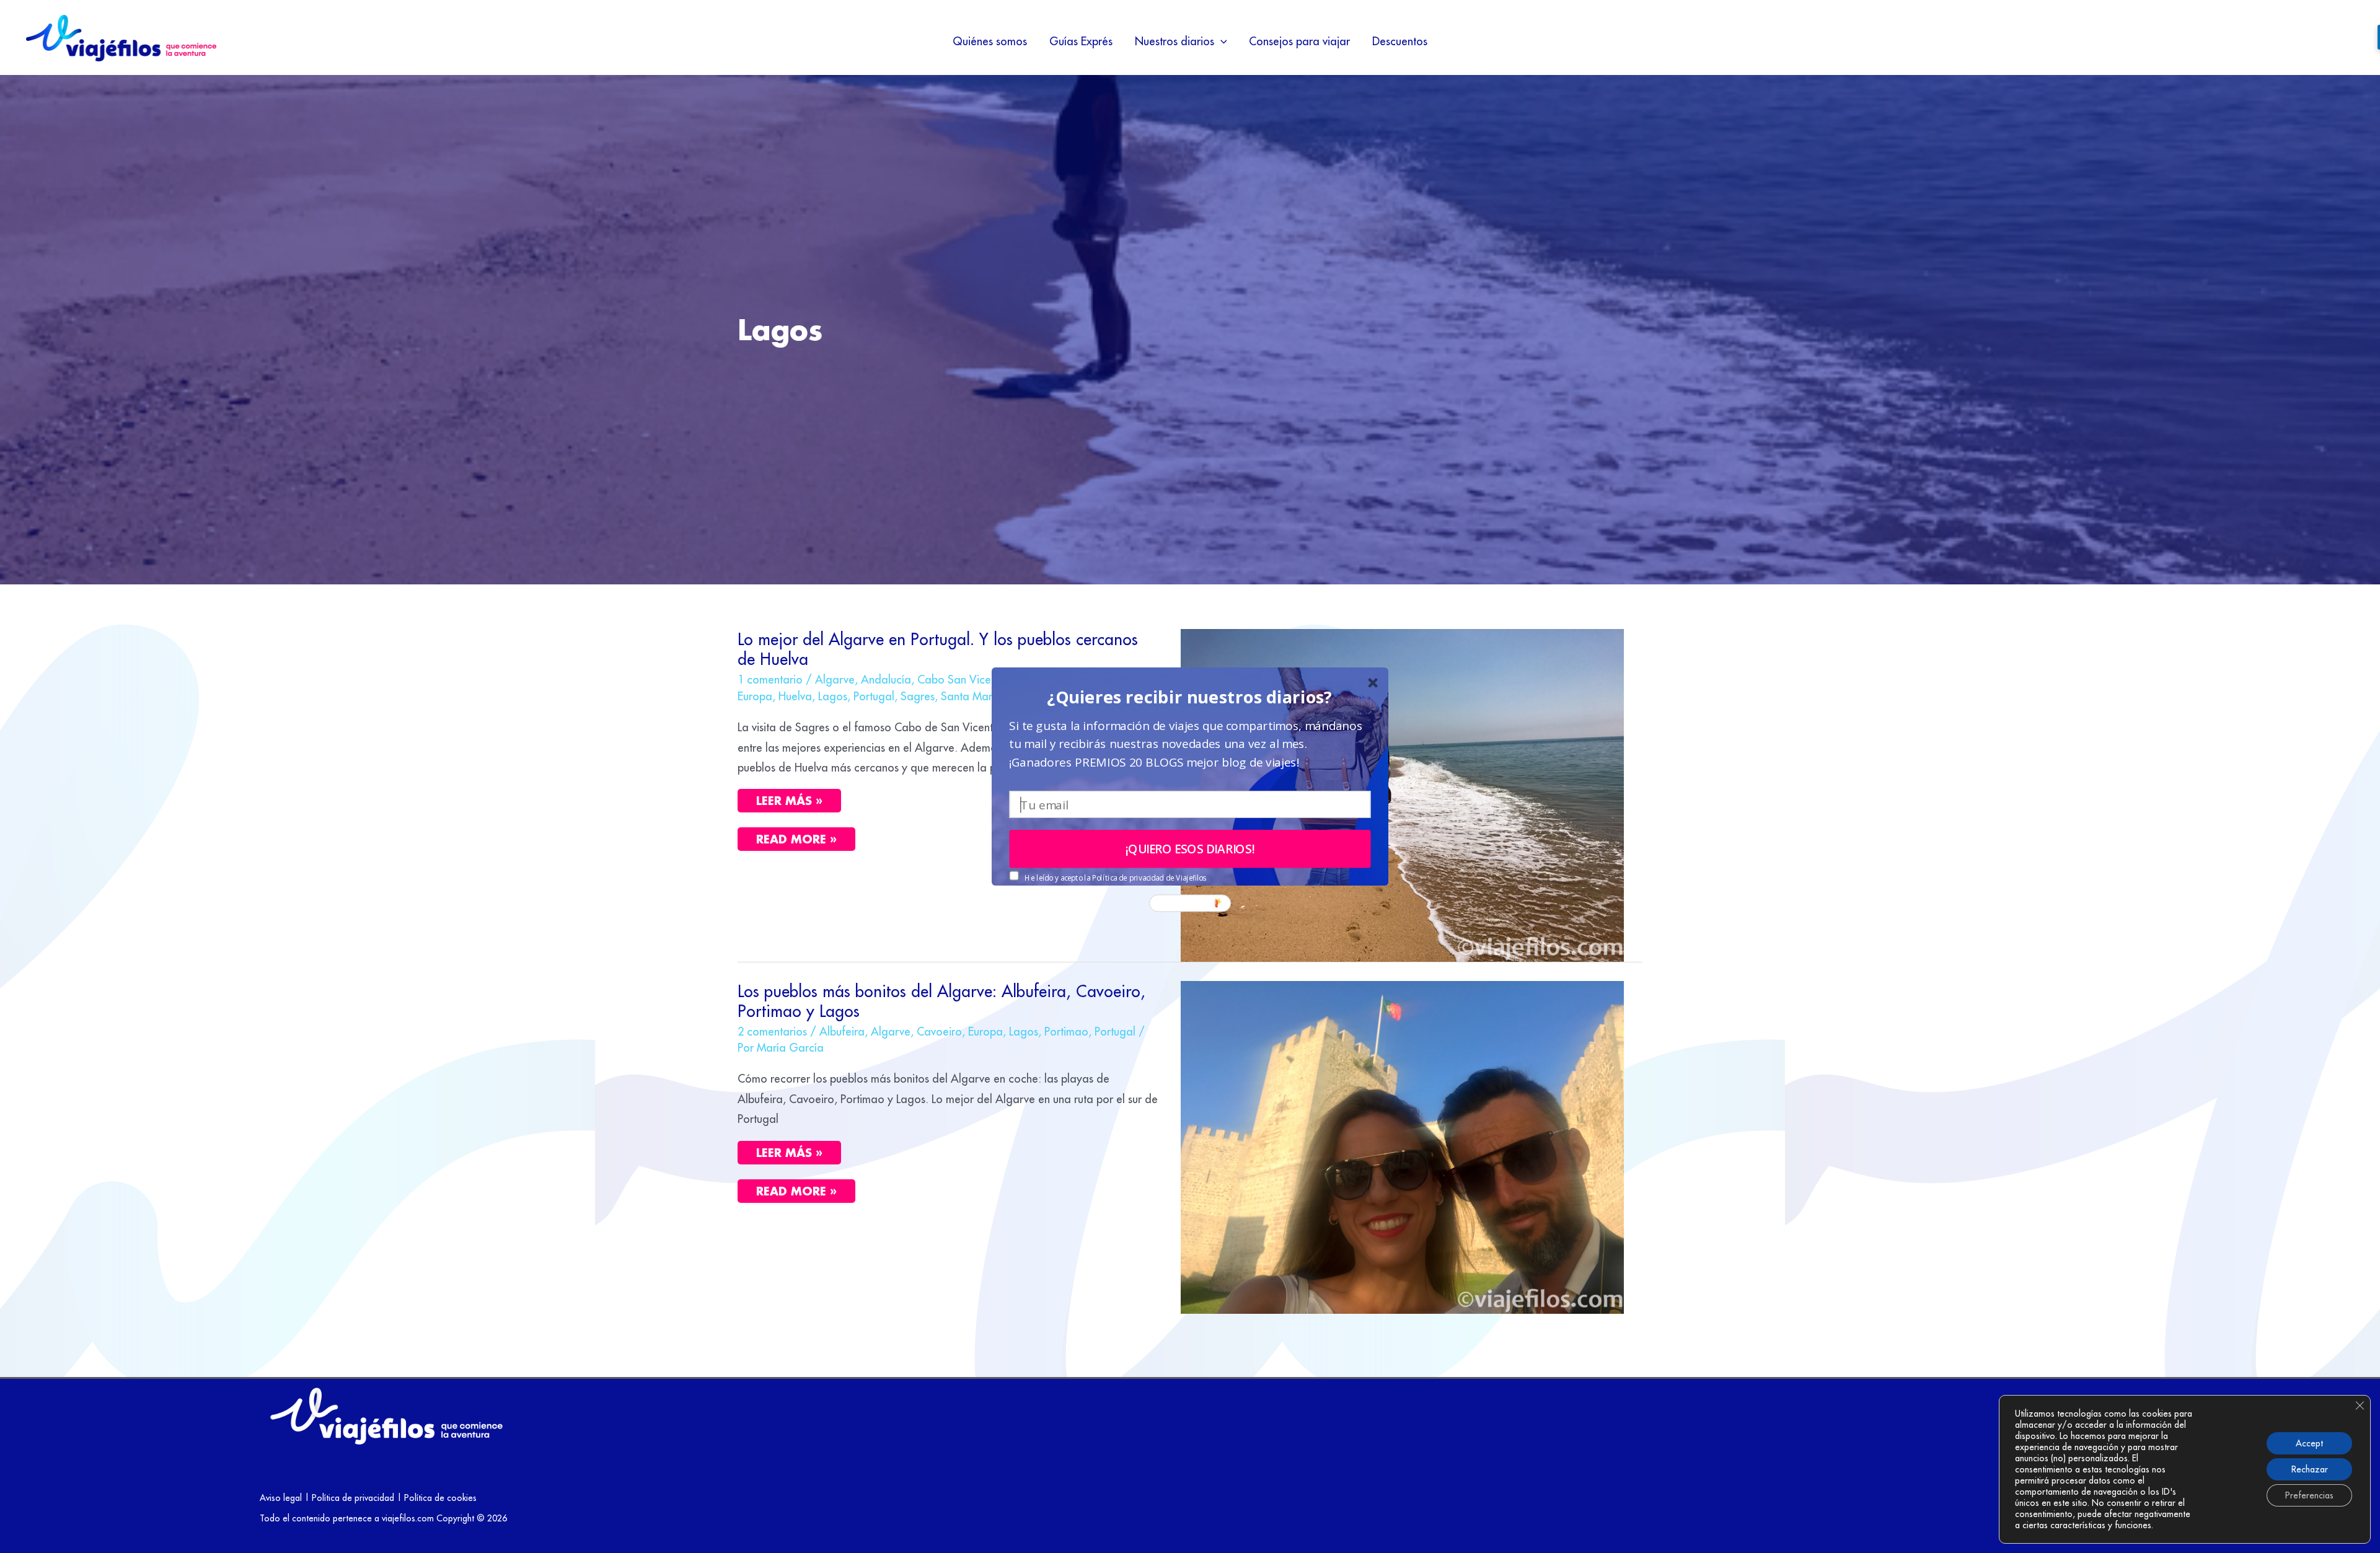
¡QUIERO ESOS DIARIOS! (1190, 849)
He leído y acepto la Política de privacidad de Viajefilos (1115, 878)
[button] (1190, 697)
